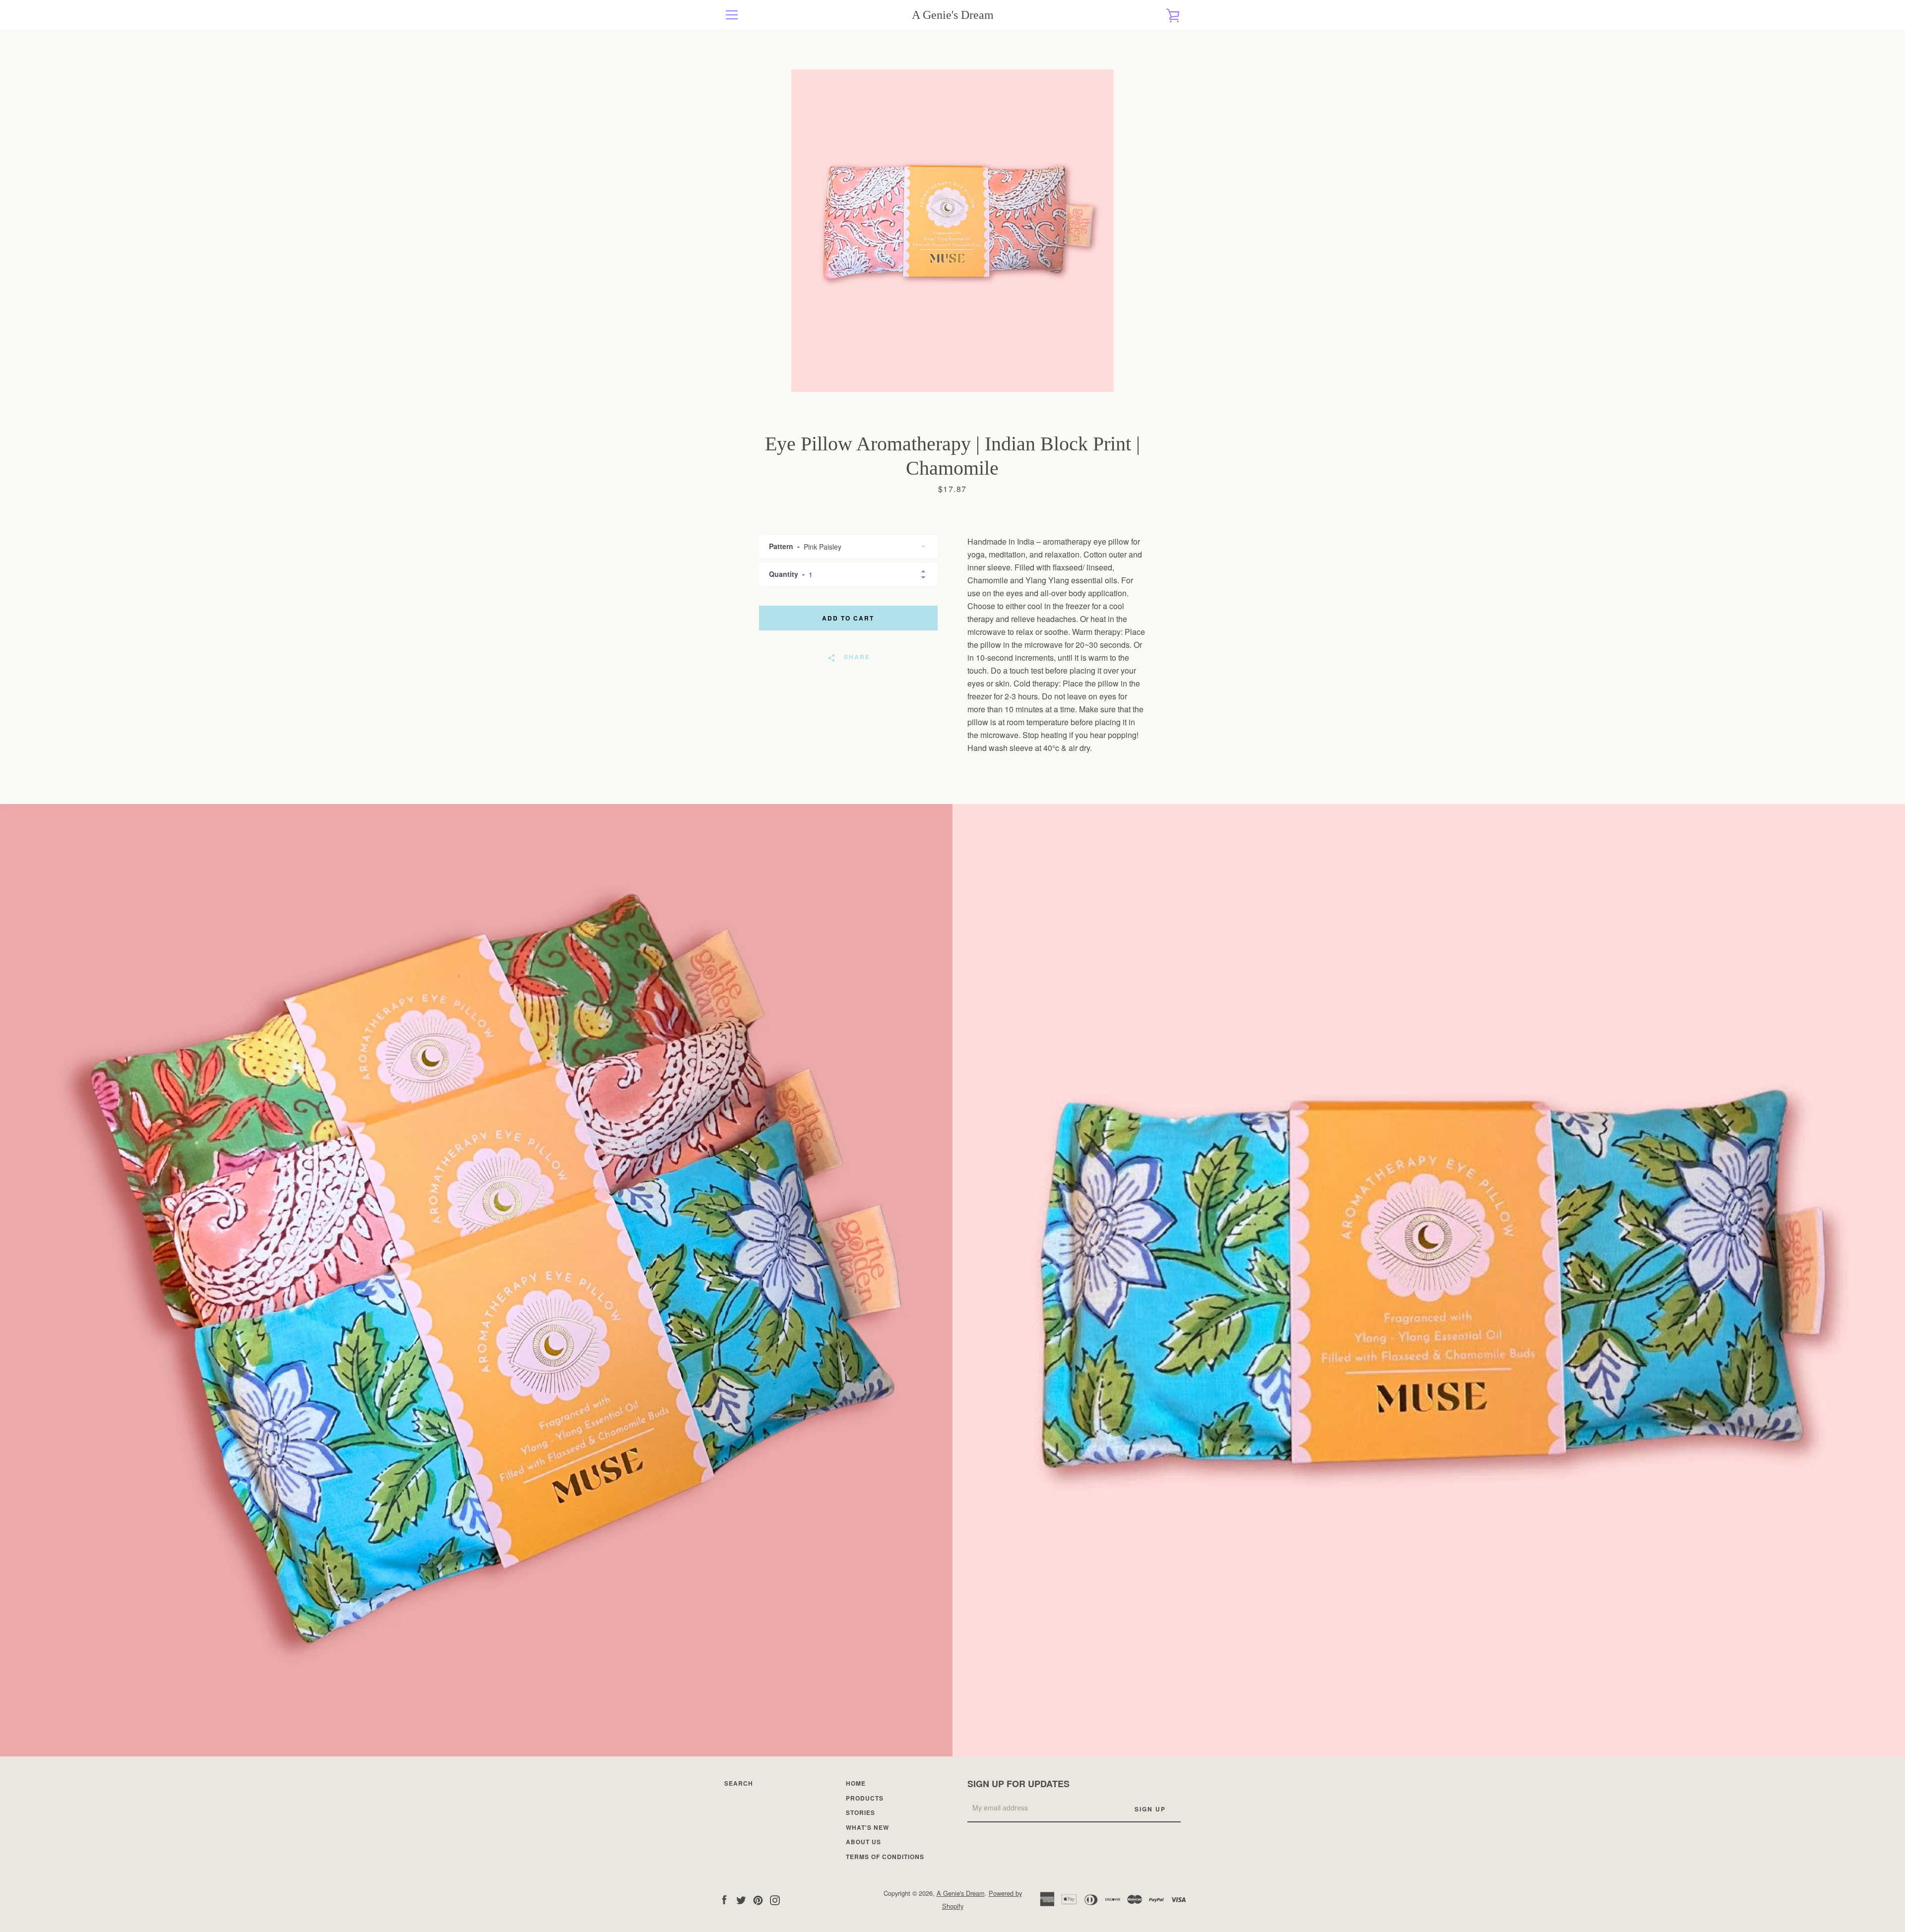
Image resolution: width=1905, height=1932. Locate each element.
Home (856, 1783)
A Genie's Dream (953, 15)
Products (865, 1798)
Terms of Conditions (885, 1857)
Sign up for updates (1018, 1784)
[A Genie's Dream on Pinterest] (758, 1899)
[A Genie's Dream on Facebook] (724, 1899)
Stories (860, 1812)
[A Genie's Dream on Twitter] (741, 1899)
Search (739, 1783)
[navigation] (732, 15)
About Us (863, 1842)
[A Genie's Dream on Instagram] (775, 1899)
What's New (867, 1827)
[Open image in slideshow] (952, 231)
